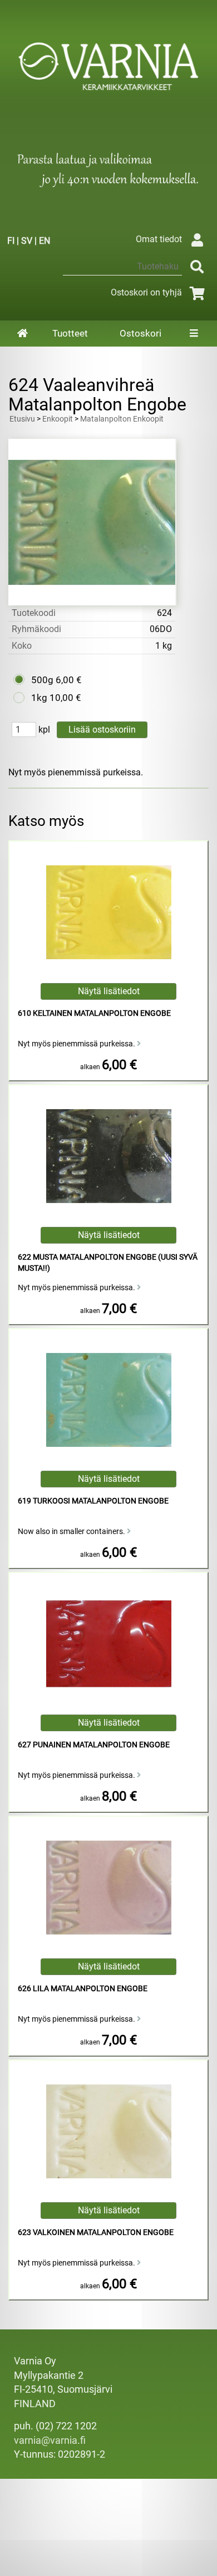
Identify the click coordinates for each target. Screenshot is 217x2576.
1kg (39, 698)
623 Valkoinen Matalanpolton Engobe (96, 2232)
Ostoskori (140, 333)
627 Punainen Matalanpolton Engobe (94, 1745)
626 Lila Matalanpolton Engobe (83, 1989)
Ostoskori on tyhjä (146, 292)
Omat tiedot (159, 239)
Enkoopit (58, 419)
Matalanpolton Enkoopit (122, 419)
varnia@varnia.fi (50, 2440)
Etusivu (22, 419)
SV (27, 241)
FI (11, 241)
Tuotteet (70, 333)
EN (45, 241)
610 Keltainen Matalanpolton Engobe (94, 1013)
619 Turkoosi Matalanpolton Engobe (93, 1501)
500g (42, 680)
